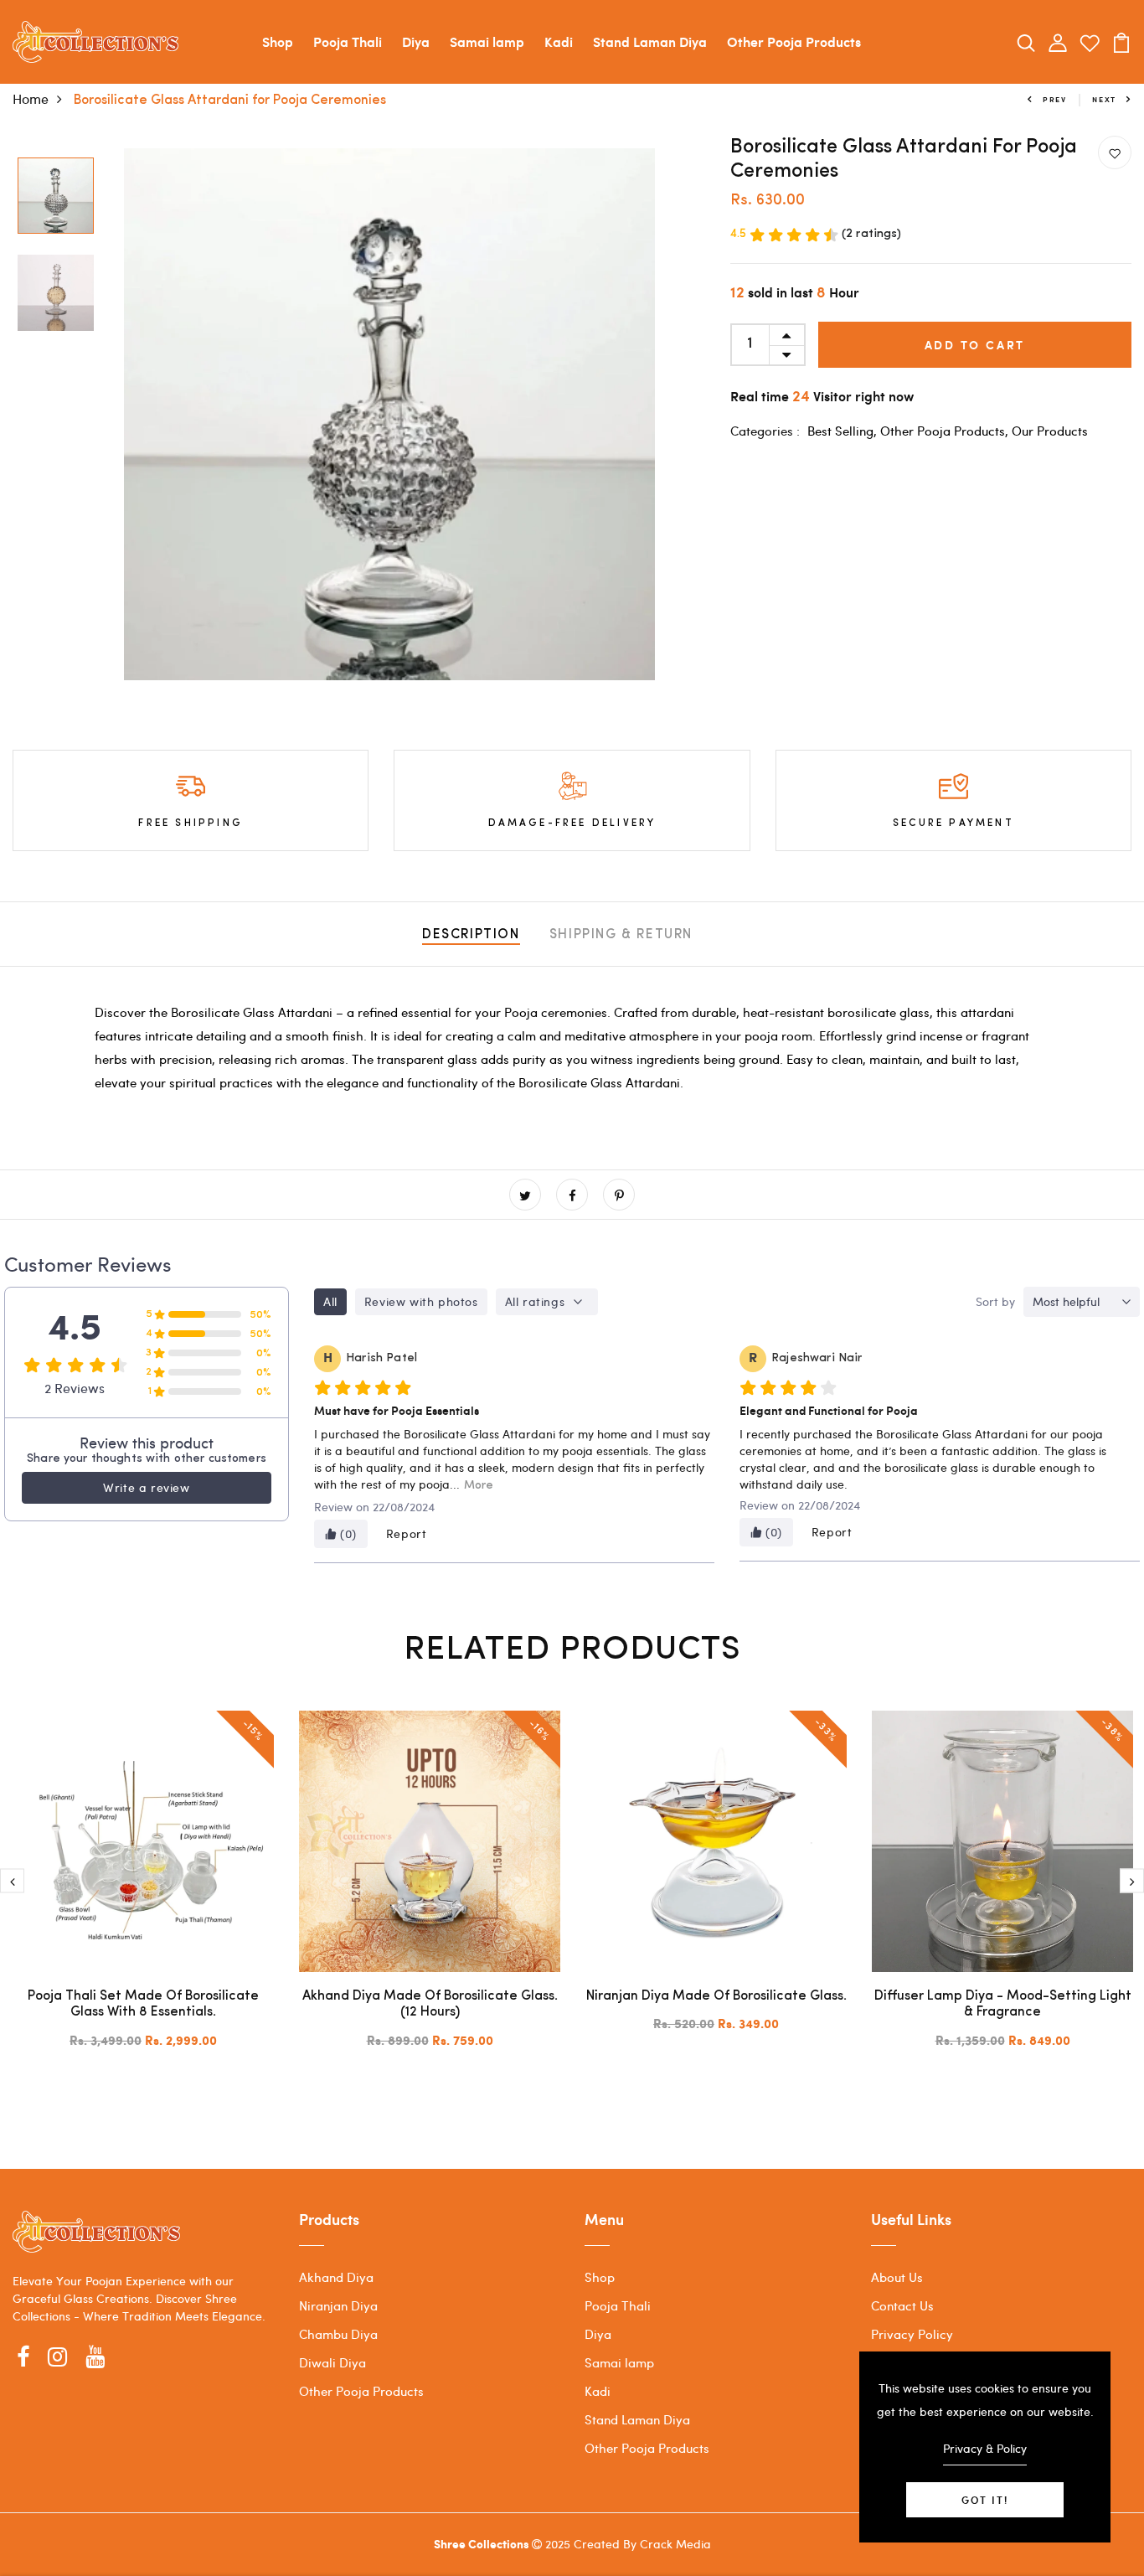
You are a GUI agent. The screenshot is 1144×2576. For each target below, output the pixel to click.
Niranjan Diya (338, 2305)
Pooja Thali (348, 41)
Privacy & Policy (985, 2448)
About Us (897, 2277)
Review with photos (421, 1301)
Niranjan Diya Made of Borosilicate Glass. (716, 1996)
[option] (56, 197)
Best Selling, (844, 431)
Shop (278, 41)
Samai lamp (487, 41)
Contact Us (902, 2305)
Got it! (985, 2500)
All (330, 1301)
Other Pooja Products (794, 41)
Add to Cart (975, 345)
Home (31, 98)
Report (407, 1533)
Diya (416, 41)
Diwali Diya (332, 2362)
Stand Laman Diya (650, 41)
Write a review (146, 1487)
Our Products (1050, 431)
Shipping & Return (621, 935)
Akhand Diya (336, 2277)
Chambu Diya (338, 2334)
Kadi (559, 41)
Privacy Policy (912, 2334)
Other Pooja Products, (946, 431)
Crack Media (675, 2544)
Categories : (765, 431)
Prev (1055, 99)
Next (1104, 99)
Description (471, 935)
